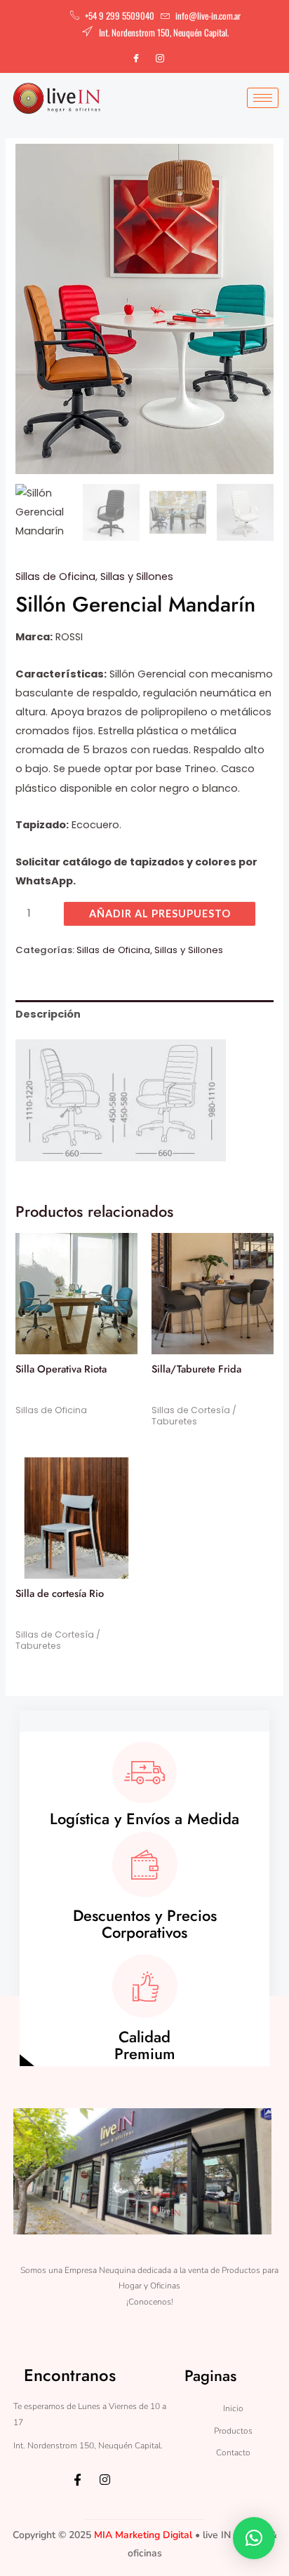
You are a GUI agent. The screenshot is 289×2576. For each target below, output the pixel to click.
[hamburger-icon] (263, 98)
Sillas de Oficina (55, 576)
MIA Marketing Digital (143, 2535)
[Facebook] (136, 58)
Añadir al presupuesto (160, 913)
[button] (254, 2538)
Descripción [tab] (48, 1014)
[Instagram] (160, 58)
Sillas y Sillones (137, 576)
